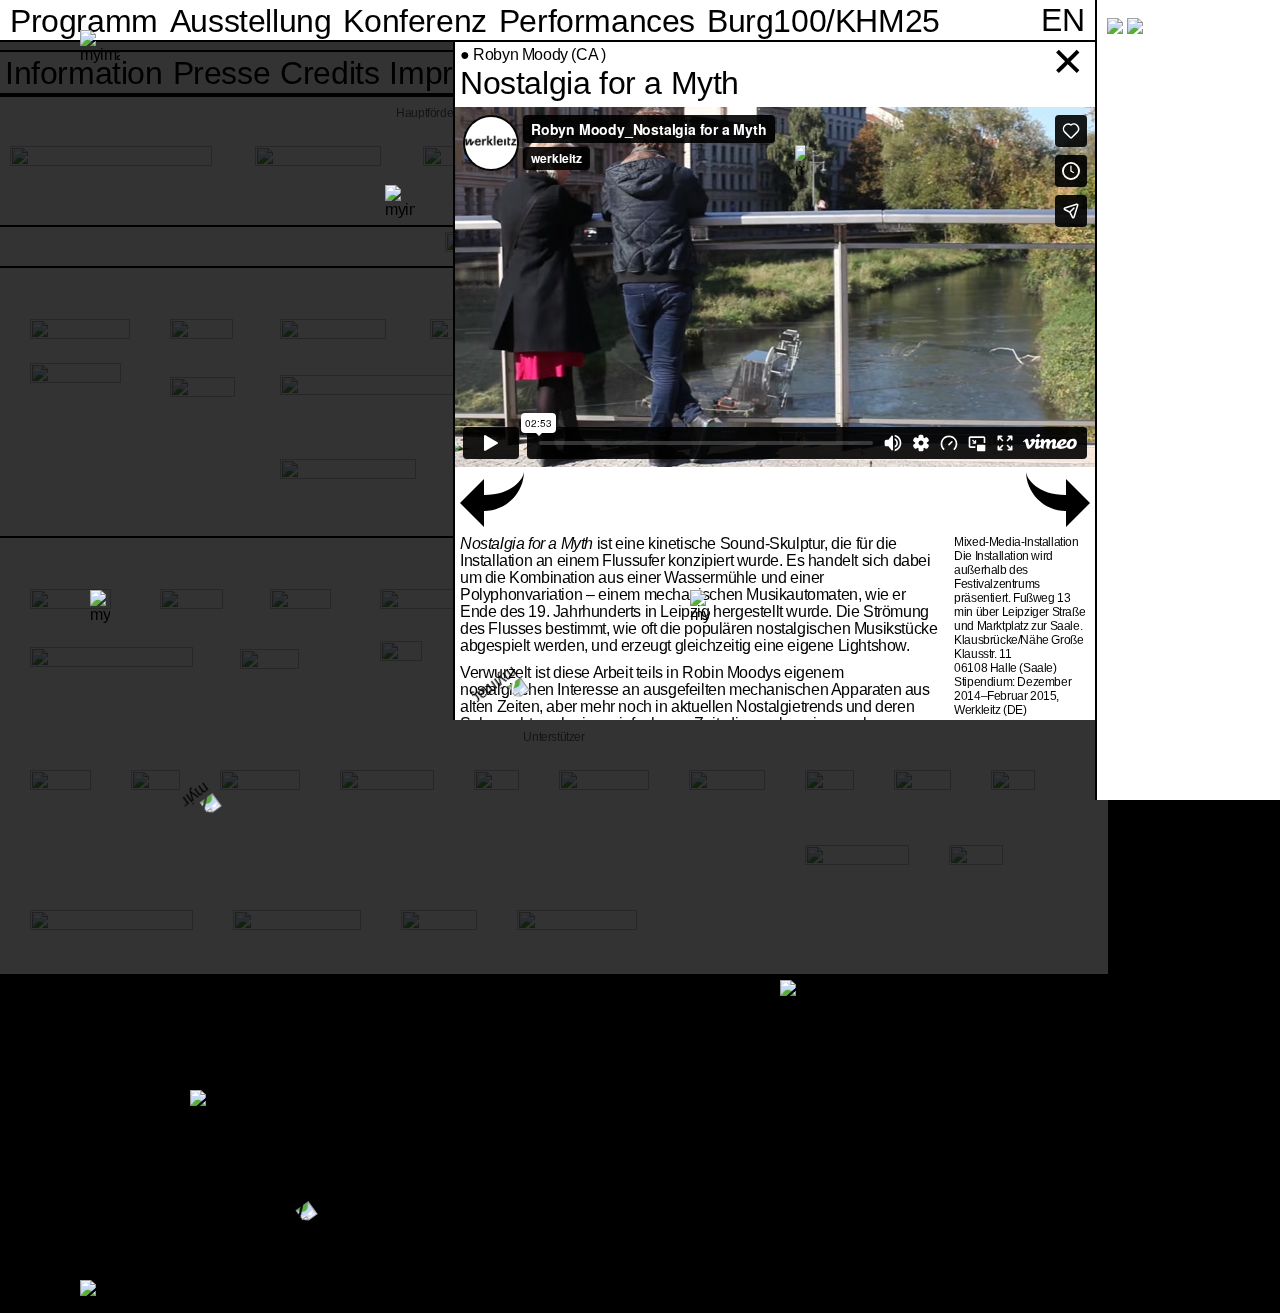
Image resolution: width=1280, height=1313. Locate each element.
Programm (84, 21)
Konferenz (414, 21)
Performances (597, 21)
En (1062, 20)
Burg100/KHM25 (823, 21)
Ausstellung (251, 21)
